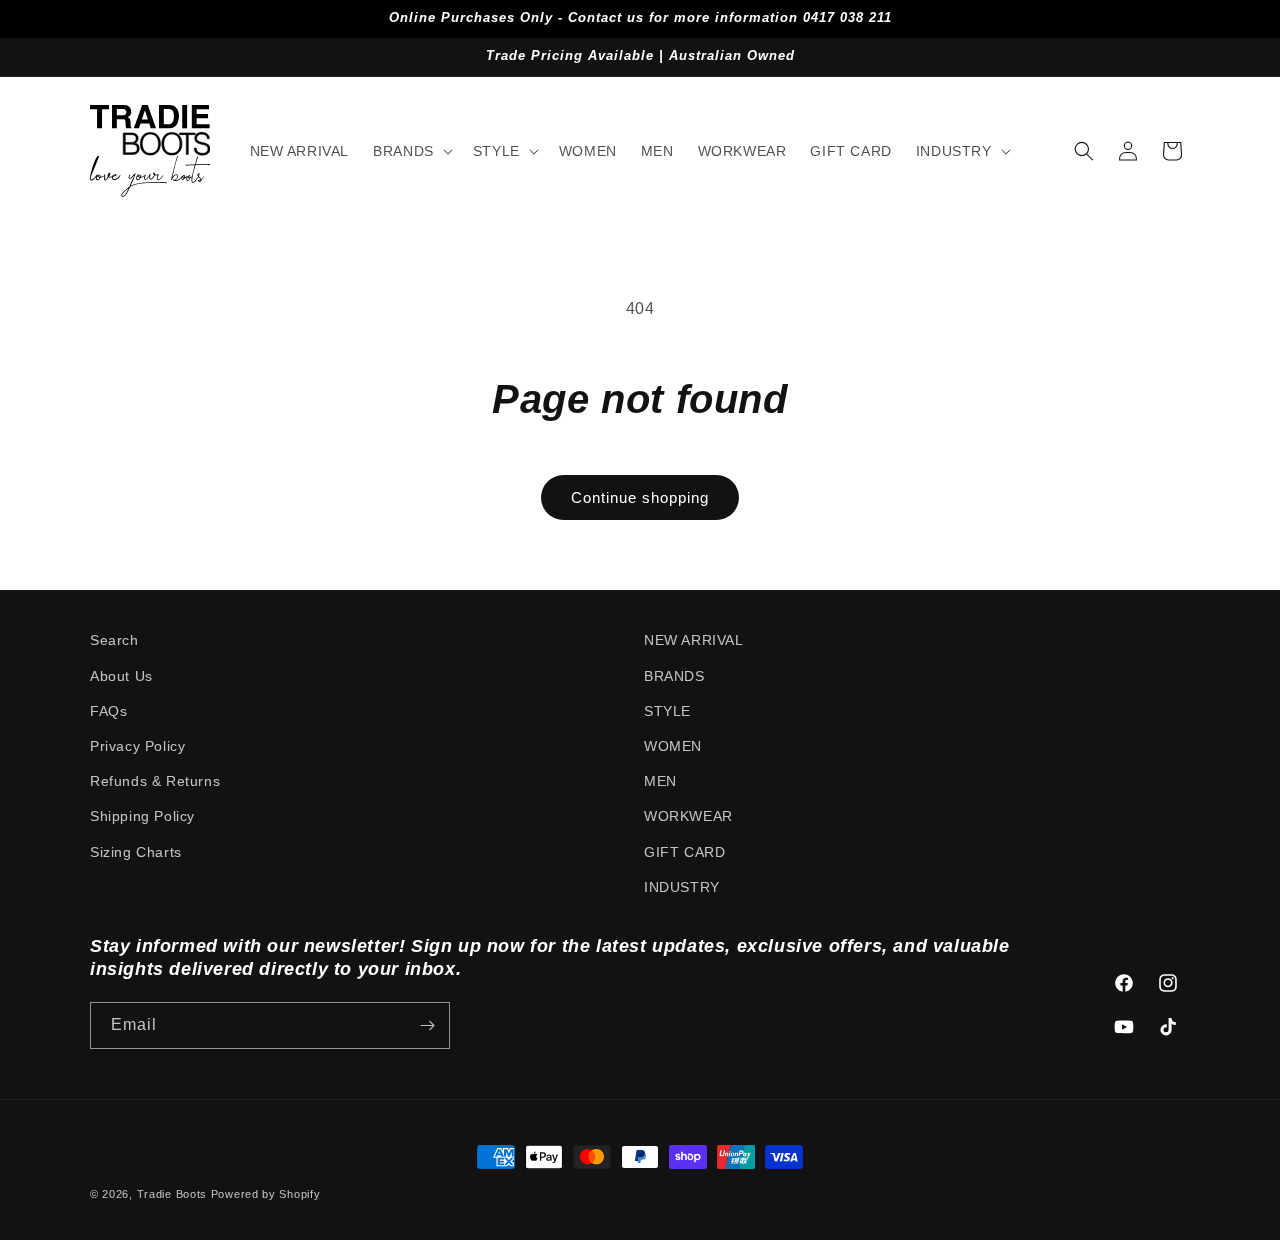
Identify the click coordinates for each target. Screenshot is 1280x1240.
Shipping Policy (142, 816)
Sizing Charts (136, 852)
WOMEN (673, 746)
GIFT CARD (684, 852)
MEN (660, 781)
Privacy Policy (137, 746)
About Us (121, 676)
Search (114, 640)
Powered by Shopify (266, 1194)
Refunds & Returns (155, 781)
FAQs (108, 711)
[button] (411, 151)
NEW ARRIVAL (694, 640)
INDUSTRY (682, 887)
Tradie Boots (172, 1194)
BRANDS (674, 676)
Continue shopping (640, 497)
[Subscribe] (427, 1025)
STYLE (667, 711)
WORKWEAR (688, 816)
